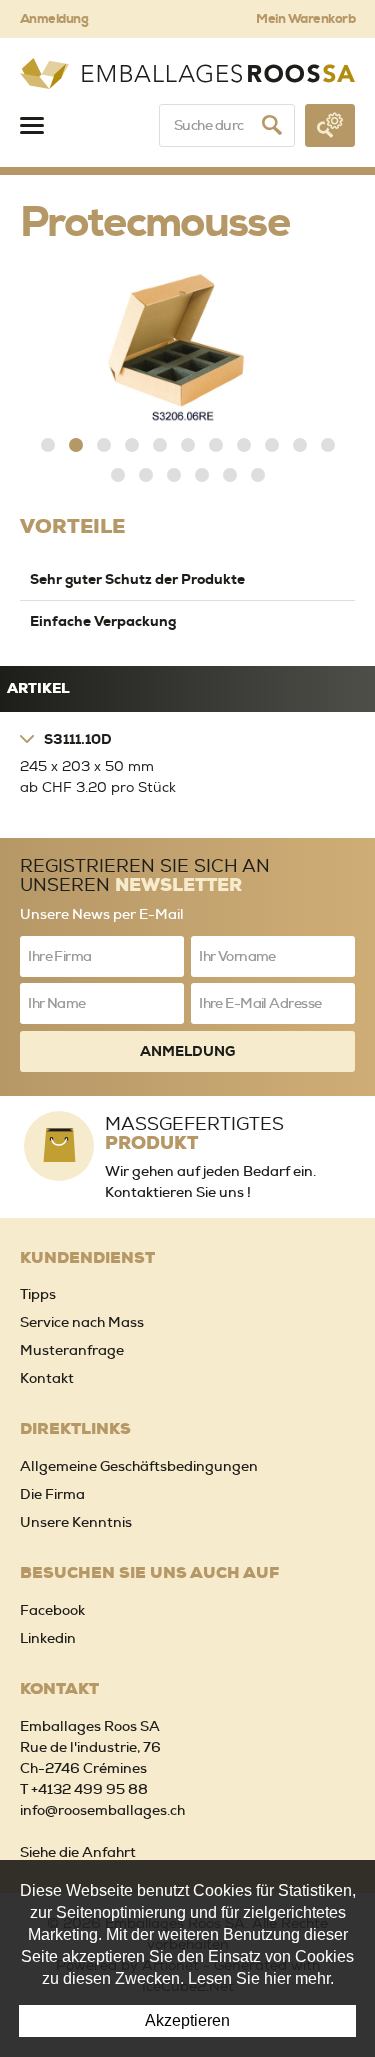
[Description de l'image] (187, 347)
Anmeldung (54, 18)
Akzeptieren (187, 2020)
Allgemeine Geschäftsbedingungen (139, 1466)
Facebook (52, 1610)
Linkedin (48, 1638)
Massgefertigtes (194, 1132)
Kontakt (47, 1378)
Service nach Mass (82, 1322)
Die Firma (52, 1494)
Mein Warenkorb (305, 18)
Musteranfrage (72, 1350)
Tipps (38, 1294)
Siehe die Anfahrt (78, 1852)
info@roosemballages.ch (102, 1810)
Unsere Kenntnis (76, 1522)
